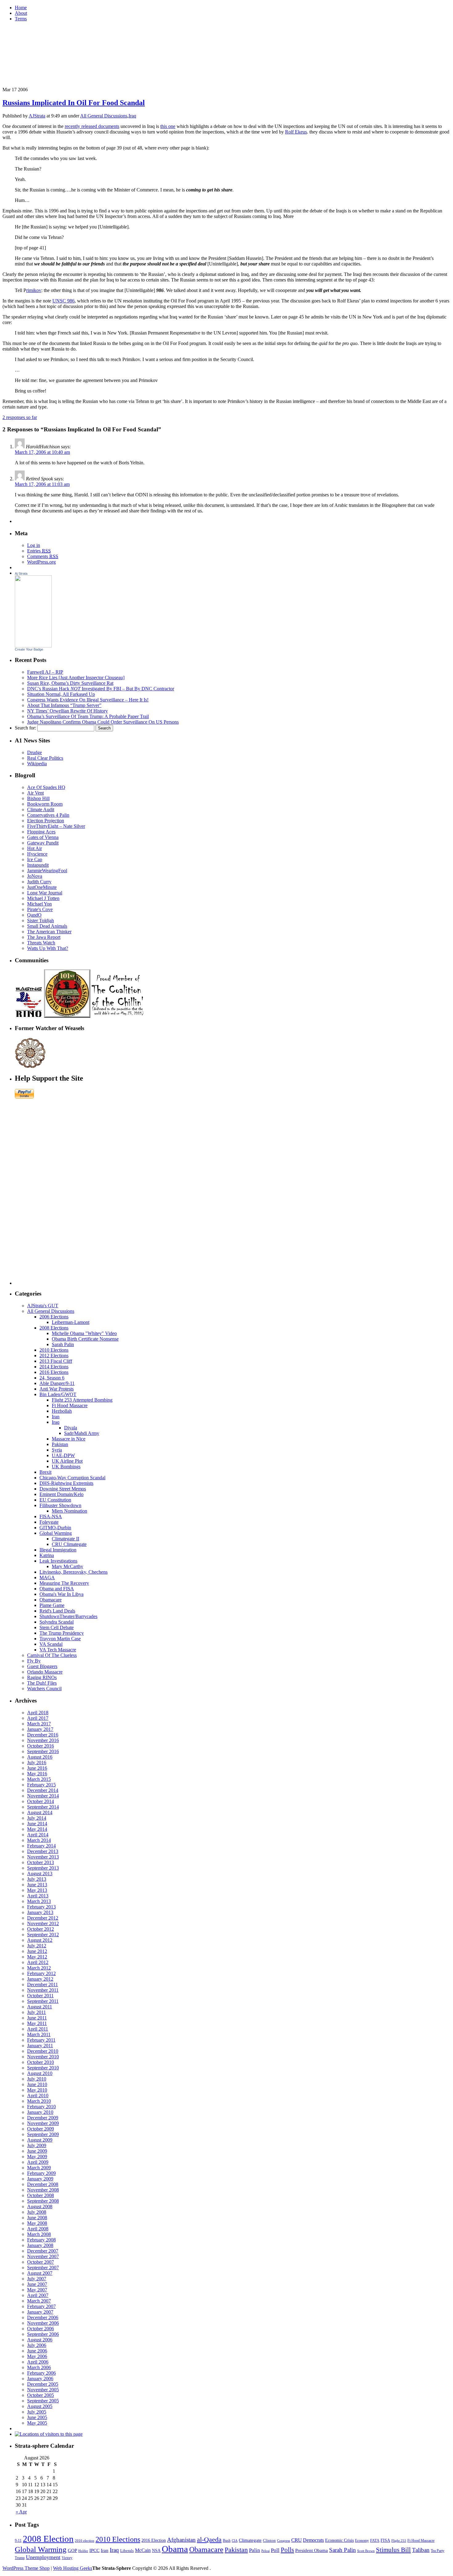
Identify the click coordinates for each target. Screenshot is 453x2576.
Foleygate (49, 1522)
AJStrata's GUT (43, 1306)
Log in (34, 545)
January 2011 (40, 2046)
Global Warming (56, 1533)
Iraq (132, 116)
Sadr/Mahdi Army (82, 1433)
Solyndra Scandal (57, 1622)
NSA (156, 2551)
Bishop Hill (38, 798)
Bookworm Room (45, 804)
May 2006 (37, 2356)
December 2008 (43, 2184)
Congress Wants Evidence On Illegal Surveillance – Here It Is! (88, 700)
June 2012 (37, 1951)
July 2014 (37, 1818)
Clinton (269, 2540)
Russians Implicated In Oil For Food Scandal (74, 103)
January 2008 (40, 2245)
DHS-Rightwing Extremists (66, 1483)
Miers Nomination (69, 1511)
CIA (235, 2541)
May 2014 (37, 1829)
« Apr (21, 2512)
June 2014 (37, 1824)
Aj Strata (21, 573)
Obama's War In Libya (61, 1594)
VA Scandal (51, 1644)
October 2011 (40, 1996)
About (21, 13)
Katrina (47, 1555)
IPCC (94, 2550)
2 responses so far (20, 417)
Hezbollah (62, 1411)
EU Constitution (55, 1500)
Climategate (250, 2540)
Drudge (35, 752)
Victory (67, 2558)
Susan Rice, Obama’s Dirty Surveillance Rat (70, 683)
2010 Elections (54, 1350)
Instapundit (38, 865)
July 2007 (37, 2279)
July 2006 (37, 2345)
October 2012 (41, 1929)
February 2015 (41, 1785)
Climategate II (65, 1539)
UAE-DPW (63, 1455)
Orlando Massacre (45, 1672)
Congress (284, 2541)
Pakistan (60, 1444)
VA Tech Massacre (58, 1650)
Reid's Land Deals (57, 1611)
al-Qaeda (209, 2539)
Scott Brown (366, 2551)
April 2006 (38, 2362)
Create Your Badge (29, 649)
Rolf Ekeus (296, 132)
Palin (255, 2550)
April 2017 (38, 1718)
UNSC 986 (63, 301)
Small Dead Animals (47, 926)
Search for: (25, 728)
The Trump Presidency (62, 1633)
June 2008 (37, 2218)
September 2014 (43, 1807)
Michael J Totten (43, 898)
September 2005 (43, 2401)
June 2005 (37, 2417)
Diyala (71, 1428)
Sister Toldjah (41, 920)
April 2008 (38, 2229)
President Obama (312, 2550)
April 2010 (38, 2095)
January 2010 (40, 2112)
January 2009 (40, 2179)
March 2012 (39, 1968)
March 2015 (39, 1779)
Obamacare (51, 1600)
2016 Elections (54, 1372)
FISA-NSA (51, 1516)
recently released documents (92, 126)
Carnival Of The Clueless (52, 1655)
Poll (275, 2550)
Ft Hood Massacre (70, 1405)
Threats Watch (41, 943)
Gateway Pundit (43, 843)
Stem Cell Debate (57, 1627)
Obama (175, 2549)
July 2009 (37, 2145)
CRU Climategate (69, 1544)
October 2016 (41, 1746)
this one (168, 126)
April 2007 (38, 2295)
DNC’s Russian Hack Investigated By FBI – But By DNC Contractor (101, 689)
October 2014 (41, 1801)
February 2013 (41, 1907)
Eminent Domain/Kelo (61, 1494)
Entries (39, 551)
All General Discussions (104, 116)
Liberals (127, 2551)
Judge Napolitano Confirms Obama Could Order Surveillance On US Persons (103, 722)
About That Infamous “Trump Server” (64, 705)
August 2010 (40, 2073)
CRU (296, 2540)
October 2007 (41, 2262)
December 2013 (43, 1851)
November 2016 (43, 1740)
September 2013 (43, 1868)
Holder (83, 2551)
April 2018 (38, 1713)
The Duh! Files (42, 1683)
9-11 (18, 2541)
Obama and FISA (57, 1589)
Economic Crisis (339, 2540)
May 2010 (37, 2090)
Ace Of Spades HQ (46, 787)
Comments (43, 556)
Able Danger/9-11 (57, 1383)
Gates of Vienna (43, 837)
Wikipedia (37, 764)
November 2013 (43, 1857)
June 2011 (37, 2018)
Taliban (421, 2550)
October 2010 (41, 2062)
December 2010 (43, 2051)
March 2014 (39, 1840)
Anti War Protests (57, 1389)
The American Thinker (49, 932)
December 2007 (43, 2251)
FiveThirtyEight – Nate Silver (56, 826)
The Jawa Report (44, 937)
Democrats (313, 2540)
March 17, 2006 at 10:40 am (42, 452)
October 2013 (41, 1862)
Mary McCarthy (67, 1566)
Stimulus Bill (393, 2550)
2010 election (85, 2541)
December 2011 (43, 1984)
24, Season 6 (52, 1378)
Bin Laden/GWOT (58, 1394)
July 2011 (37, 2012)
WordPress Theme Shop (26, 2568)
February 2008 (41, 2240)
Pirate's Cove (40, 909)
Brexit (45, 1472)
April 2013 (38, 1896)
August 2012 (40, 1940)
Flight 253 (399, 2541)
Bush (227, 2541)
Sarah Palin (63, 1344)
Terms (21, 19)
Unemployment (43, 2557)
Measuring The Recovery (64, 1583)
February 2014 (41, 1846)
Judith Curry (39, 882)
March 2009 (39, 2168)
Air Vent (35, 793)
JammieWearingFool (47, 871)
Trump (20, 2558)
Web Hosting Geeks (73, 2568)
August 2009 (40, 2140)
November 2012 (43, 1923)
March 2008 (39, 2234)
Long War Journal (45, 893)
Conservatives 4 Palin (48, 815)
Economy (362, 2541)
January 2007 (40, 2312)
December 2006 (43, 2317)
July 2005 (37, 2412)
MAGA (47, 1578)
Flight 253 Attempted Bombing (82, 1400)
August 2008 (40, 2206)
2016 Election (154, 2540)
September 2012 (43, 1935)
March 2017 (39, 1724)
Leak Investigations (58, 1561)
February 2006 (41, 2373)
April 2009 (38, 2162)
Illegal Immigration (58, 1550)
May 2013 (37, 1890)
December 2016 (43, 1735)
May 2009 (37, 2157)
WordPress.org (41, 562)
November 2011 (43, 1990)
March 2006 (39, 2367)
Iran (56, 1417)
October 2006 (41, 2329)
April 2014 (38, 1835)
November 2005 (43, 2390)
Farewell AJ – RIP (45, 672)
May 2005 (37, 2423)
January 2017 (40, 1729)
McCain (143, 2550)
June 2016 (37, 1768)
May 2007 (37, 2290)
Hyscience (37, 854)
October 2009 (41, 2129)
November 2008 (43, 2190)
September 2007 (43, 2268)
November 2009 (43, 2123)
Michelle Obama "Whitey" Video (84, 1333)
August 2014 (40, 1812)
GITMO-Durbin (55, 1528)
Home (21, 8)
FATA (375, 2540)
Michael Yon (39, 904)
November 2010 (43, 2057)
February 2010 (41, 2107)
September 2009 (43, 2134)
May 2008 (37, 2223)
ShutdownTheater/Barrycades (68, 1616)
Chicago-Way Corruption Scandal (72, 1478)
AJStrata (37, 116)
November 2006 (43, 2323)
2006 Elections (54, 1317)
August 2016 (40, 1757)
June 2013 (37, 1885)
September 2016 (43, 1751)
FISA (385, 2540)
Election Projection (46, 821)
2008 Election (48, 2539)
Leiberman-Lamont (71, 1322)
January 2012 (40, 1979)
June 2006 (37, 2351)
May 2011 (37, 2023)
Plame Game (52, 1605)
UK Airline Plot (67, 1461)
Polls (287, 2550)
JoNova (35, 876)
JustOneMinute (42, 887)
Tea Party (438, 2551)
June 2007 (37, 2284)
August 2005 (40, 2406)
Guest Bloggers (42, 1666)
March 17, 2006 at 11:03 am (42, 484)
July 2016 (37, 1763)
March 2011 (39, 2034)
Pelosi (265, 2551)
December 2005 (43, 2384)
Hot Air (35, 848)
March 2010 (39, 2101)
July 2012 (37, 1946)
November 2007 (43, 2256)
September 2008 (43, 2201)
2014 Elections (54, 1367)
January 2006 (40, 2379)
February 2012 (41, 1973)
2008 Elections (54, 1328)
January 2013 (40, 1912)
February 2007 (41, 2306)
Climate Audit (41, 809)
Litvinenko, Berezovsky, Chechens (73, 1572)
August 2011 (40, 2007)
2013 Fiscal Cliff (56, 1361)
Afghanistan (181, 2540)
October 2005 (41, 2395)
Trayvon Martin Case (60, 1639)
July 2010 (37, 2079)
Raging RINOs (42, 1677)
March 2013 (39, 1901)
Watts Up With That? (48, 948)
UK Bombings (66, 1467)
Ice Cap (35, 859)
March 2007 (39, 2301)
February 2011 (41, 2040)
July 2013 (37, 1879)
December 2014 (43, 1790)
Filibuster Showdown (60, 1505)
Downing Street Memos (63, 1489)
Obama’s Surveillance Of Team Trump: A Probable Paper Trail (88, 716)
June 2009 (37, 2151)
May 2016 (37, 1774)
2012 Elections (54, 1356)
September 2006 (43, 2334)
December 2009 (43, 2118)
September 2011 (43, 2001)
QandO (34, 915)
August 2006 (40, 2340)
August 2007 (40, 2273)
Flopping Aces (41, 832)
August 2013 (40, 1873)
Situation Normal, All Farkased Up (61, 694)
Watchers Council (44, 1689)
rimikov (34, 290)
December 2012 (43, 1918)
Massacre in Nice (69, 1439)
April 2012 (38, 1962)
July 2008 (37, 2212)
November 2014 (43, 1796)
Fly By (34, 1661)
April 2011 (38, 2029)
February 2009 (41, 2173)
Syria (57, 1450)
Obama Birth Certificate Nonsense (85, 1339)
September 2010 (43, 2068)
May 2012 (37, 1957)
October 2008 (41, 2195)
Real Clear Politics (45, 758)
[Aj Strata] (33, 646)
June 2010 (37, 2084)
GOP (72, 2550)
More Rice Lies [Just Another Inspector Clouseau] (76, 678)
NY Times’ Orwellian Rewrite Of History (67, 711)
